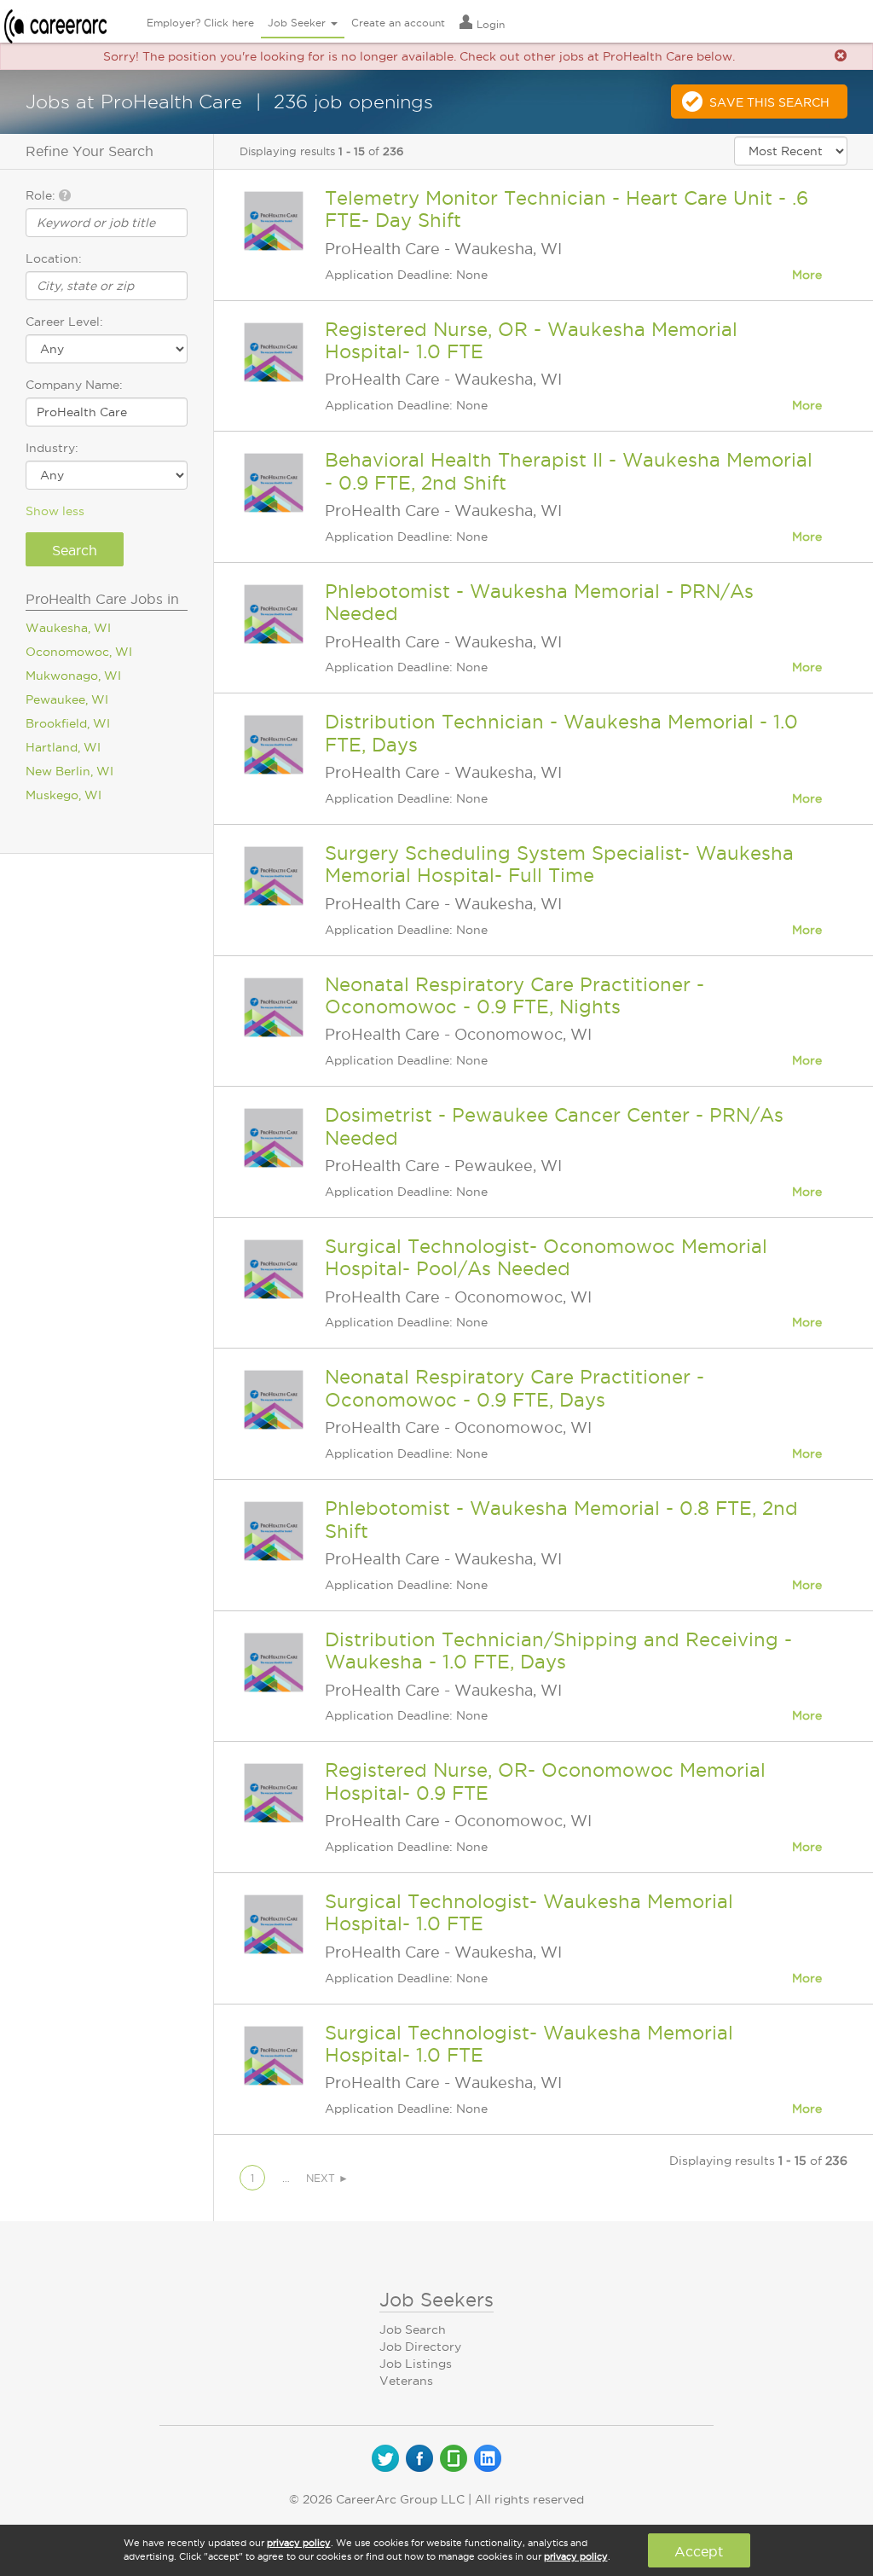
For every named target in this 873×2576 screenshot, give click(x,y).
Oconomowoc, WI (79, 652)
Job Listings (416, 2364)
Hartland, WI (63, 747)
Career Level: (64, 322)
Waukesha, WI (68, 628)
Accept (699, 2551)
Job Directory (420, 2347)
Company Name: (74, 385)
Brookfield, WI (68, 723)
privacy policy (299, 2543)
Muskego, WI (64, 795)
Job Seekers (436, 2300)
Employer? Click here (200, 23)
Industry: (52, 448)
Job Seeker (298, 23)
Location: (54, 258)
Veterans (406, 2381)
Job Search (413, 2329)
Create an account (398, 23)
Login (489, 24)
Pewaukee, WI (67, 699)
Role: (42, 195)
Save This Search (769, 102)
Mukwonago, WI (73, 676)
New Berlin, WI (69, 771)
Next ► (327, 2178)
